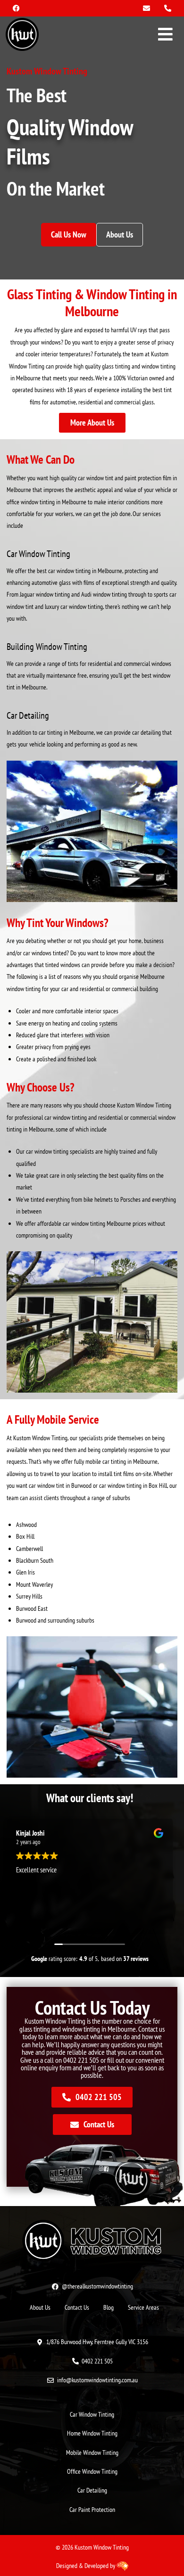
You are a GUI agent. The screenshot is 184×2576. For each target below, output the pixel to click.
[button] (166, 35)
